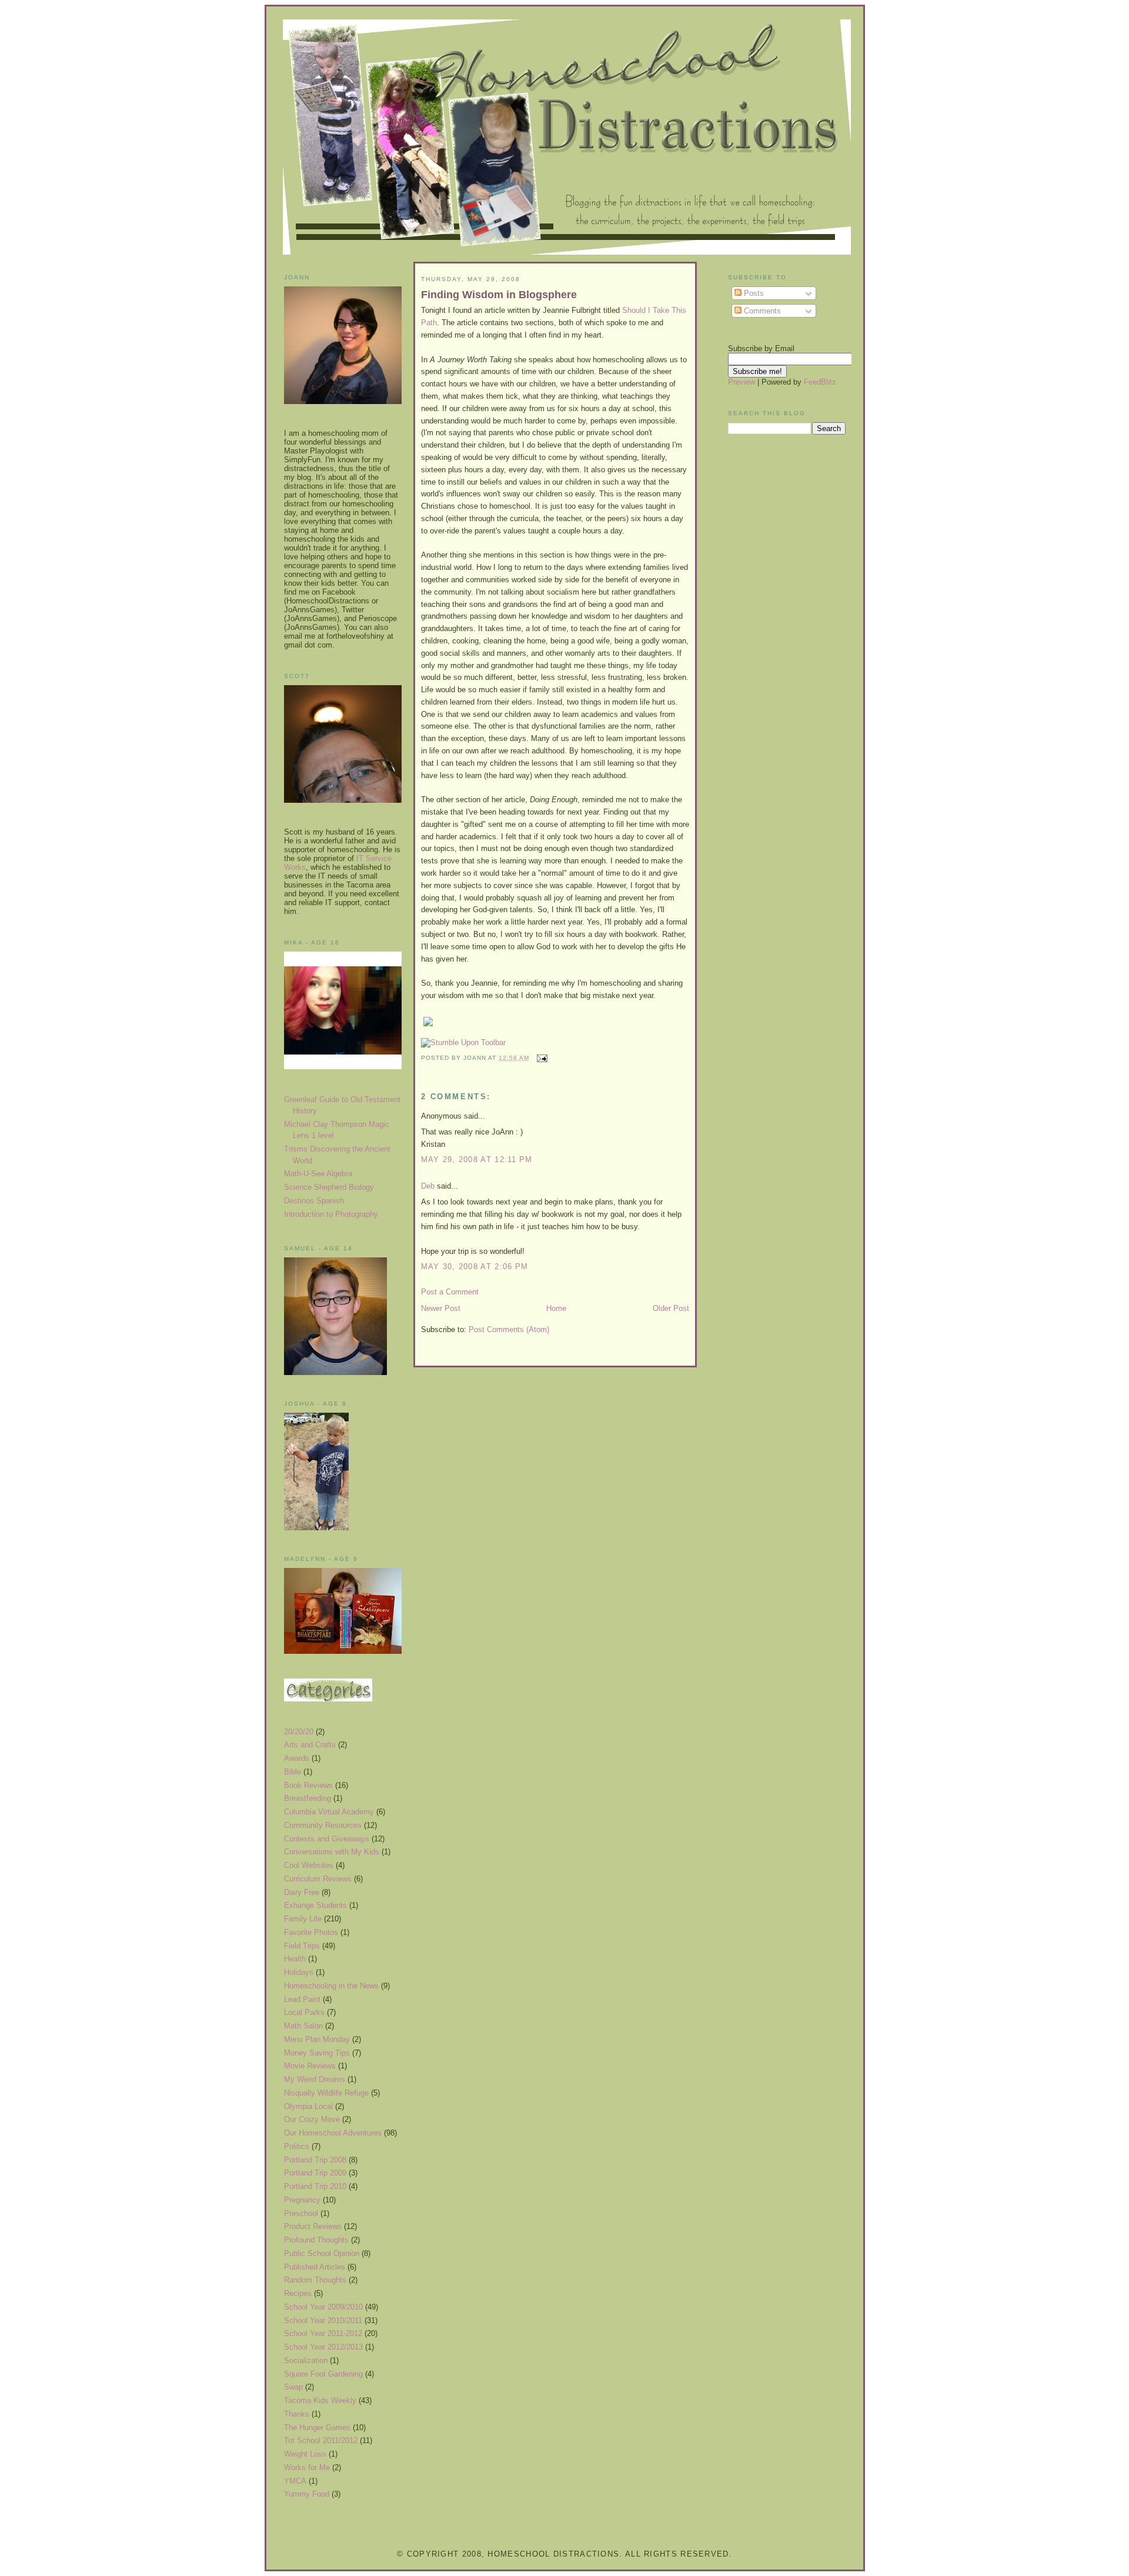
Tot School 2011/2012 (321, 2440)
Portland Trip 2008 (315, 2160)
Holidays (299, 1972)
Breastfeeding (308, 1798)
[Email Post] (541, 1058)
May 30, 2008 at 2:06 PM (475, 1267)
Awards (297, 1758)
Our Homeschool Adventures (333, 2133)
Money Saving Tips (317, 2053)
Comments (761, 311)
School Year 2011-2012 (323, 2333)
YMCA (295, 2481)
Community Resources (323, 1825)
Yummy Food (307, 2494)
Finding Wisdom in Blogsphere (499, 295)
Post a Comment (450, 1292)
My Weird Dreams (315, 2079)
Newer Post (441, 1308)
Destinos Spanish (314, 1201)
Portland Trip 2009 (315, 2173)
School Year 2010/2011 (323, 2320)
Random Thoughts (315, 2280)
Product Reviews (313, 2226)
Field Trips (302, 1946)
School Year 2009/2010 (323, 2307)
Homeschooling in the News (331, 1986)
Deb (428, 1186)
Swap (293, 2387)
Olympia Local (308, 2106)
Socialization (306, 2360)
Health (295, 1959)
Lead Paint (302, 1999)
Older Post (671, 1308)
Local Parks (304, 2012)
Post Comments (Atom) (509, 1329)
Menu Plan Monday (317, 2039)
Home (556, 1308)
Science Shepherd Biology (329, 1187)
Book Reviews (308, 1785)
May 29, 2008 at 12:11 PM (477, 1159)
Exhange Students (315, 1905)
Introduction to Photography (331, 1214)
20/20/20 (299, 1732)
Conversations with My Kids (332, 1852)
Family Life (303, 1919)
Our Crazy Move (312, 2119)
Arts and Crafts (310, 1745)
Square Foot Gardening (323, 2374)
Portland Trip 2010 (315, 2186)
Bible (293, 1772)
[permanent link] (463, 1042)
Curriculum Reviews (318, 1879)
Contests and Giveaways (327, 1839)
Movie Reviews (310, 2066)
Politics (297, 2146)
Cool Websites (309, 1865)
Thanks (297, 2414)
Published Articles (315, 2267)
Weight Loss (305, 2454)
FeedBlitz (820, 382)
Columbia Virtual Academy (329, 1812)
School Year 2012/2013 (323, 2347)
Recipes (298, 2293)
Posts (753, 293)
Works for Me (307, 2467)
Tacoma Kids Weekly (320, 2400)
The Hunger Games (317, 2427)
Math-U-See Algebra (318, 1174)
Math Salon (303, 2026)
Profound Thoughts (316, 2240)
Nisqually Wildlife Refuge (326, 2093)
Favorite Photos (311, 1932)
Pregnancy (302, 2200)
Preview (741, 382)
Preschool (301, 2213)
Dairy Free (302, 1892)
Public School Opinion (322, 2253)
